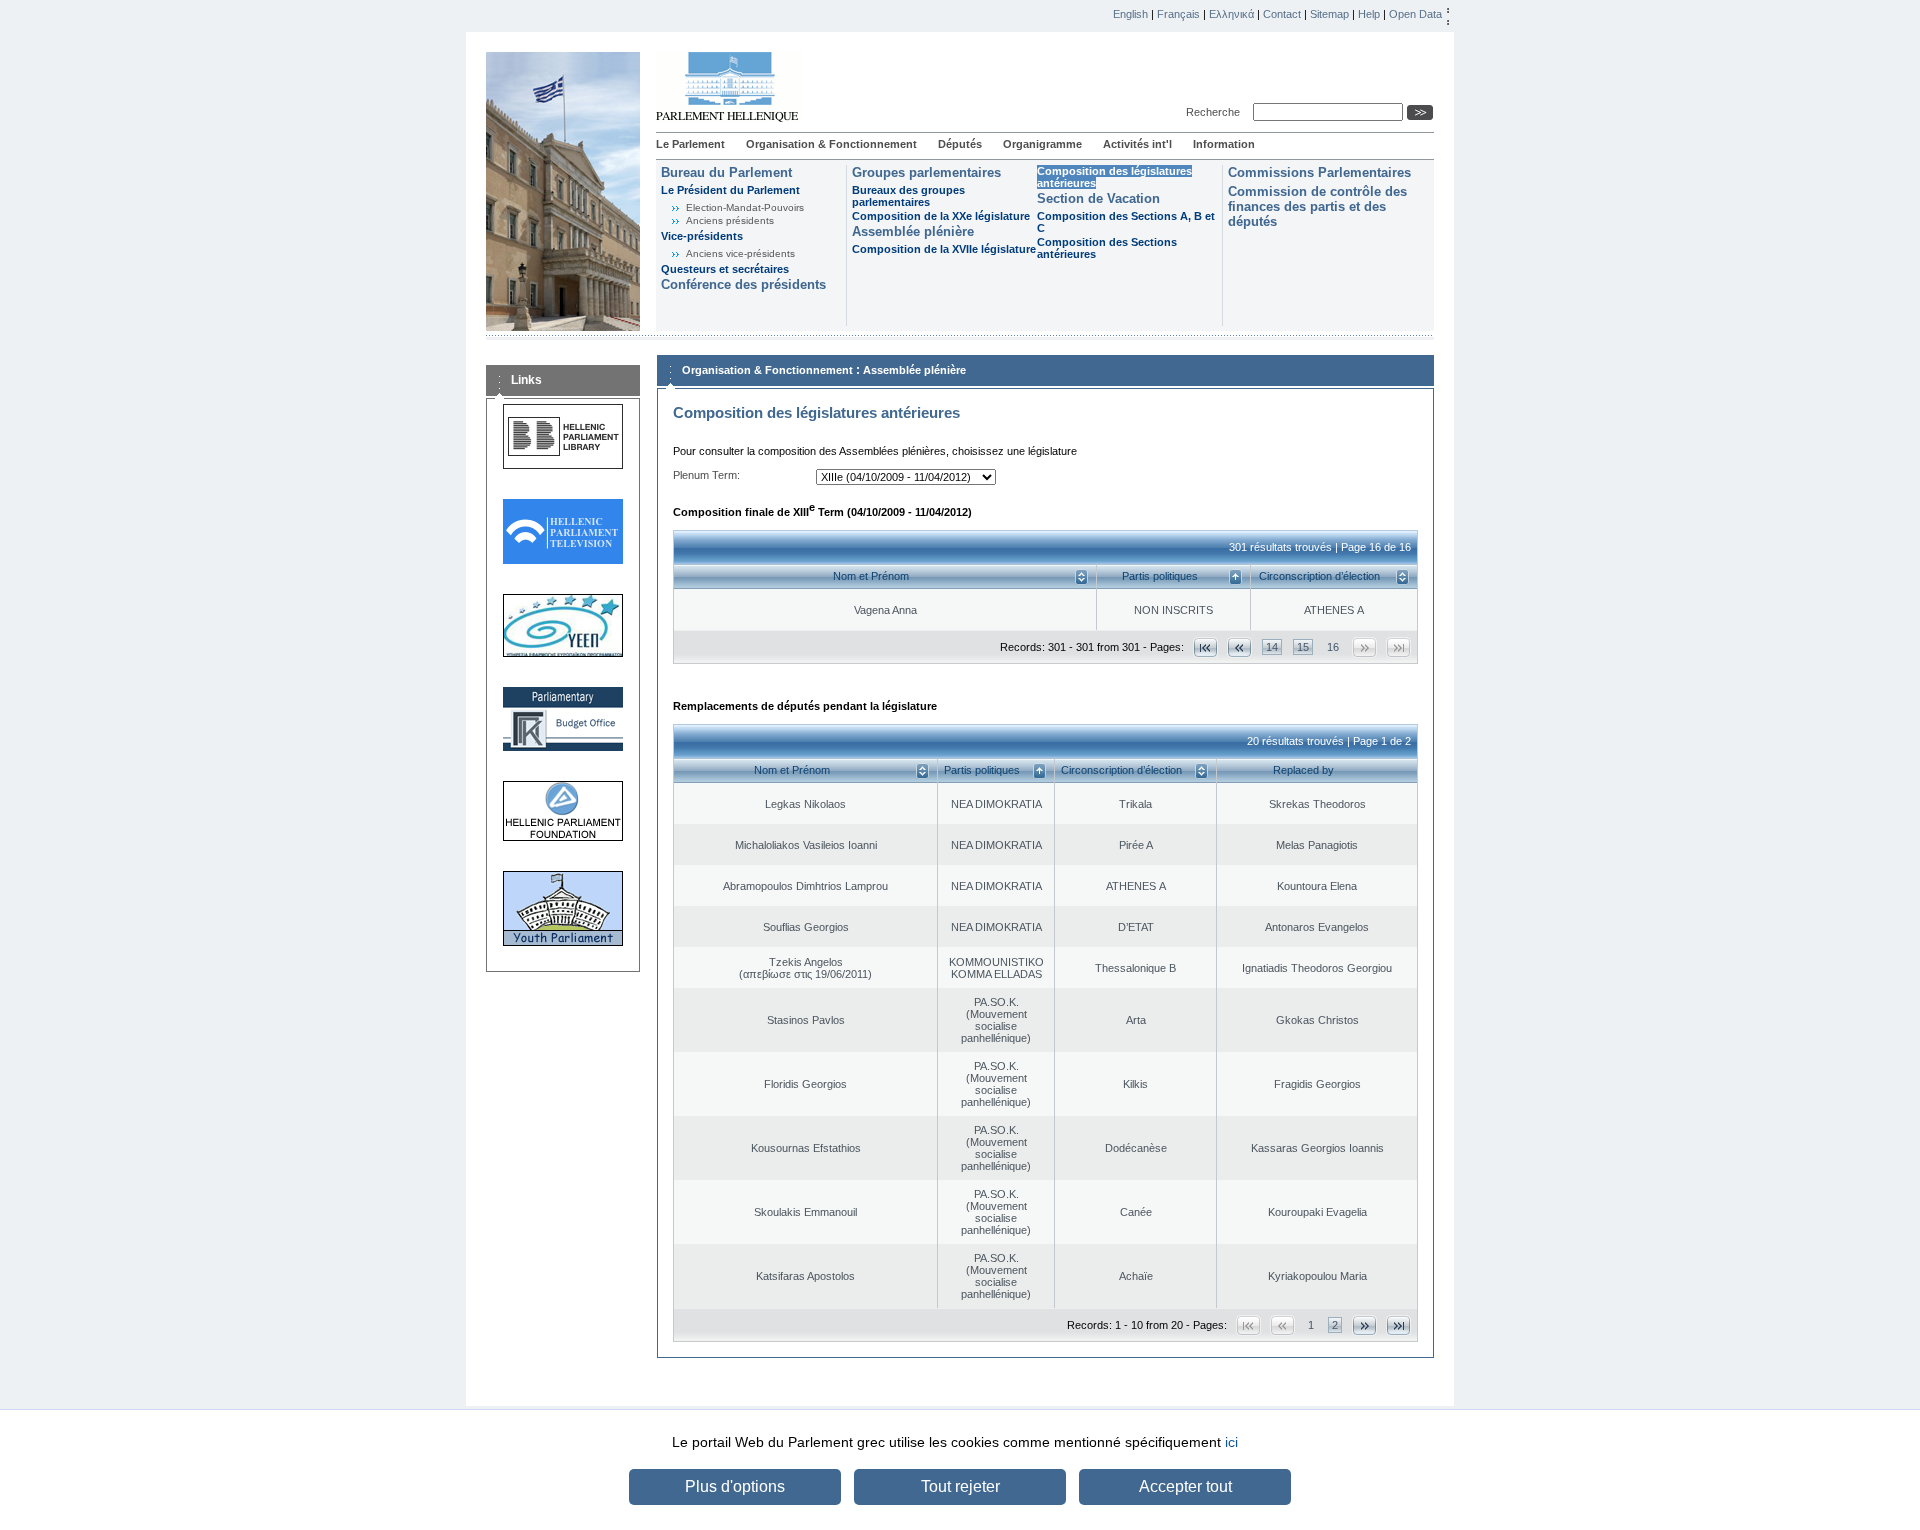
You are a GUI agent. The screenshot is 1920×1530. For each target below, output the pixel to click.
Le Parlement (690, 144)
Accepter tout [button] (1185, 1486)
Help (1369, 14)
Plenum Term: (706, 475)
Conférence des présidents (743, 284)
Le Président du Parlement (730, 190)
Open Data (1415, 14)
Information (1224, 144)
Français (1178, 14)
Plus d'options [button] (735, 1486)
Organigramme (1042, 144)
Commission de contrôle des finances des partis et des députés (1317, 206)
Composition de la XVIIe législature (944, 249)
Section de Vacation (1098, 198)
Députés (960, 144)
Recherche (1216, 112)
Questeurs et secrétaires (725, 269)
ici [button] (1231, 1442)
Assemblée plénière (913, 231)
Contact (1282, 14)
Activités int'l (1137, 144)
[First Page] (1205, 647)
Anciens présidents (730, 220)
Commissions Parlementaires (1319, 172)
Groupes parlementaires (926, 172)
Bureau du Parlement (726, 172)
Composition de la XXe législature (941, 216)
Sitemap (1329, 14)
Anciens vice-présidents (740, 253)
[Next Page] (1364, 1325)
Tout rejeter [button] (960, 1486)
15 (1303, 647)
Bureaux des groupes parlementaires (908, 196)
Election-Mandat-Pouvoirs (745, 207)
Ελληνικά (1231, 14)
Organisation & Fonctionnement (831, 144)
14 (1272, 647)
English (1130, 14)
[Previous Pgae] (1239, 647)
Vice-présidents (702, 236)
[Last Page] (1398, 1325)
